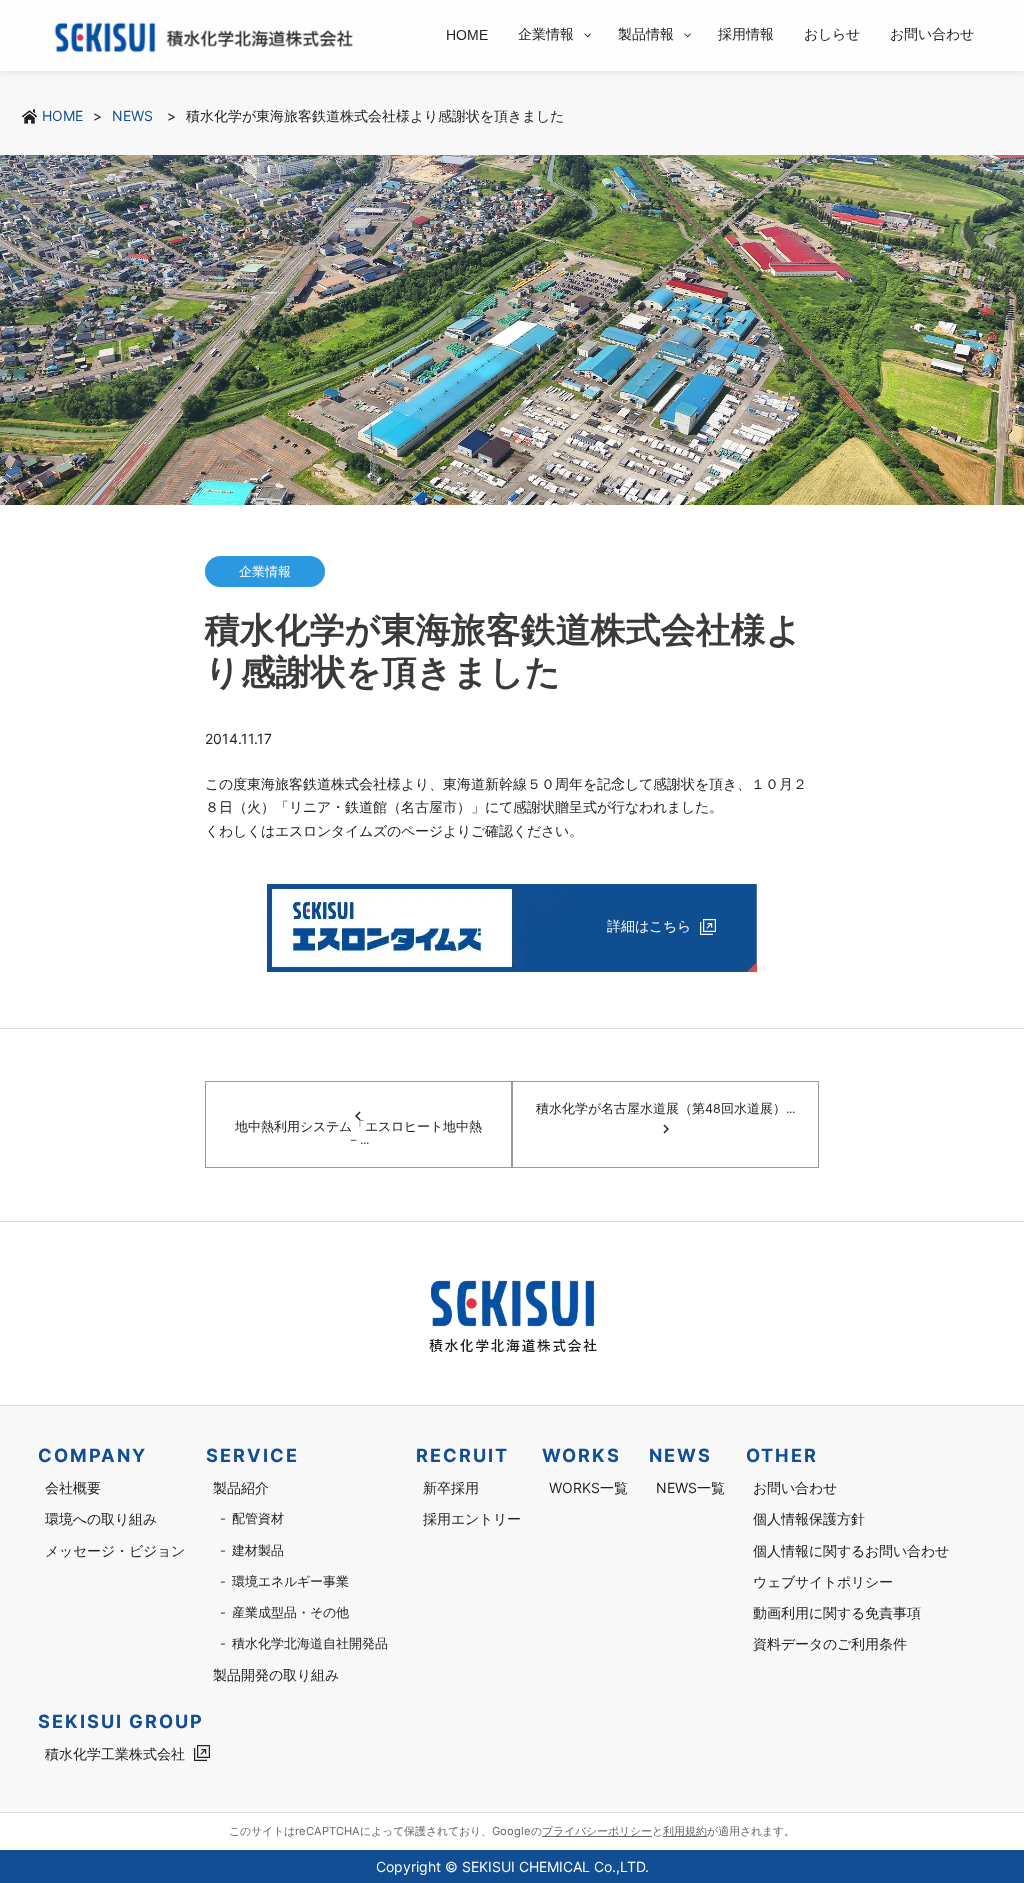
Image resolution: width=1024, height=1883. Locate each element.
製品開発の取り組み (276, 1674)
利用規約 (685, 1831)
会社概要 (73, 1487)
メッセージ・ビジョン (115, 1550)
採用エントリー (472, 1518)
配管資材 (258, 1518)
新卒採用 (451, 1487)
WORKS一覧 (588, 1487)
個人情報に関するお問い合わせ (851, 1550)
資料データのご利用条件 (830, 1643)
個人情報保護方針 (809, 1518)
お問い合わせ (795, 1487)
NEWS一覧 (690, 1487)
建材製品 (258, 1550)
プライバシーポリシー (597, 1831)
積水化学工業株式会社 (115, 1753)
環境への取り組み (101, 1518)
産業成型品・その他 (290, 1612)
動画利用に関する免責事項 (837, 1612)
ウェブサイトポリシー (823, 1581)
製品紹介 (241, 1487)
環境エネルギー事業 (290, 1581)
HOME (62, 115)
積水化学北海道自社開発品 (310, 1643)
